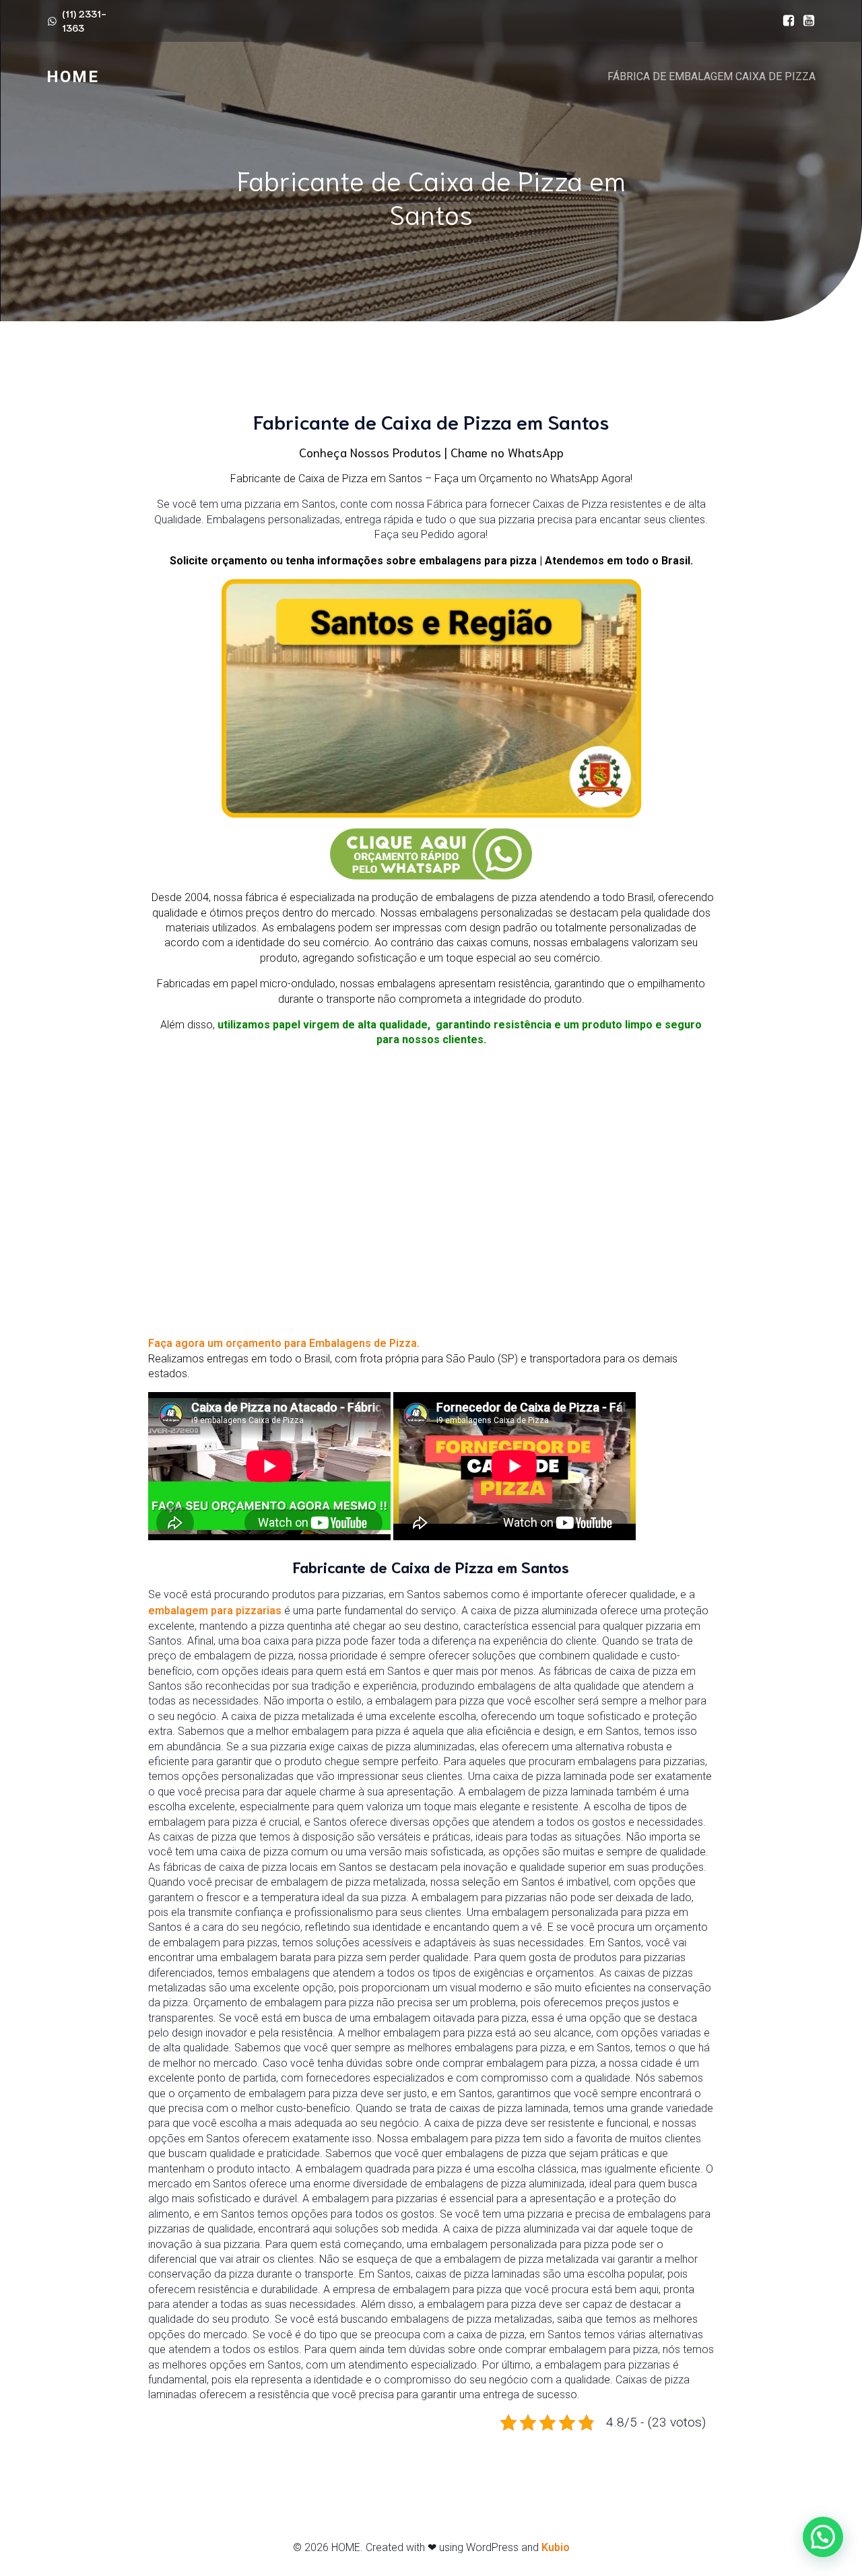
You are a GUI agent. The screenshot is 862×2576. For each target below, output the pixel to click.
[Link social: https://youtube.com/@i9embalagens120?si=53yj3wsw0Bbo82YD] (805, 21)
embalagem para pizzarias (215, 1611)
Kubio (556, 2547)
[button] (823, 2537)
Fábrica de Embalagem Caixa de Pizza (711, 76)
